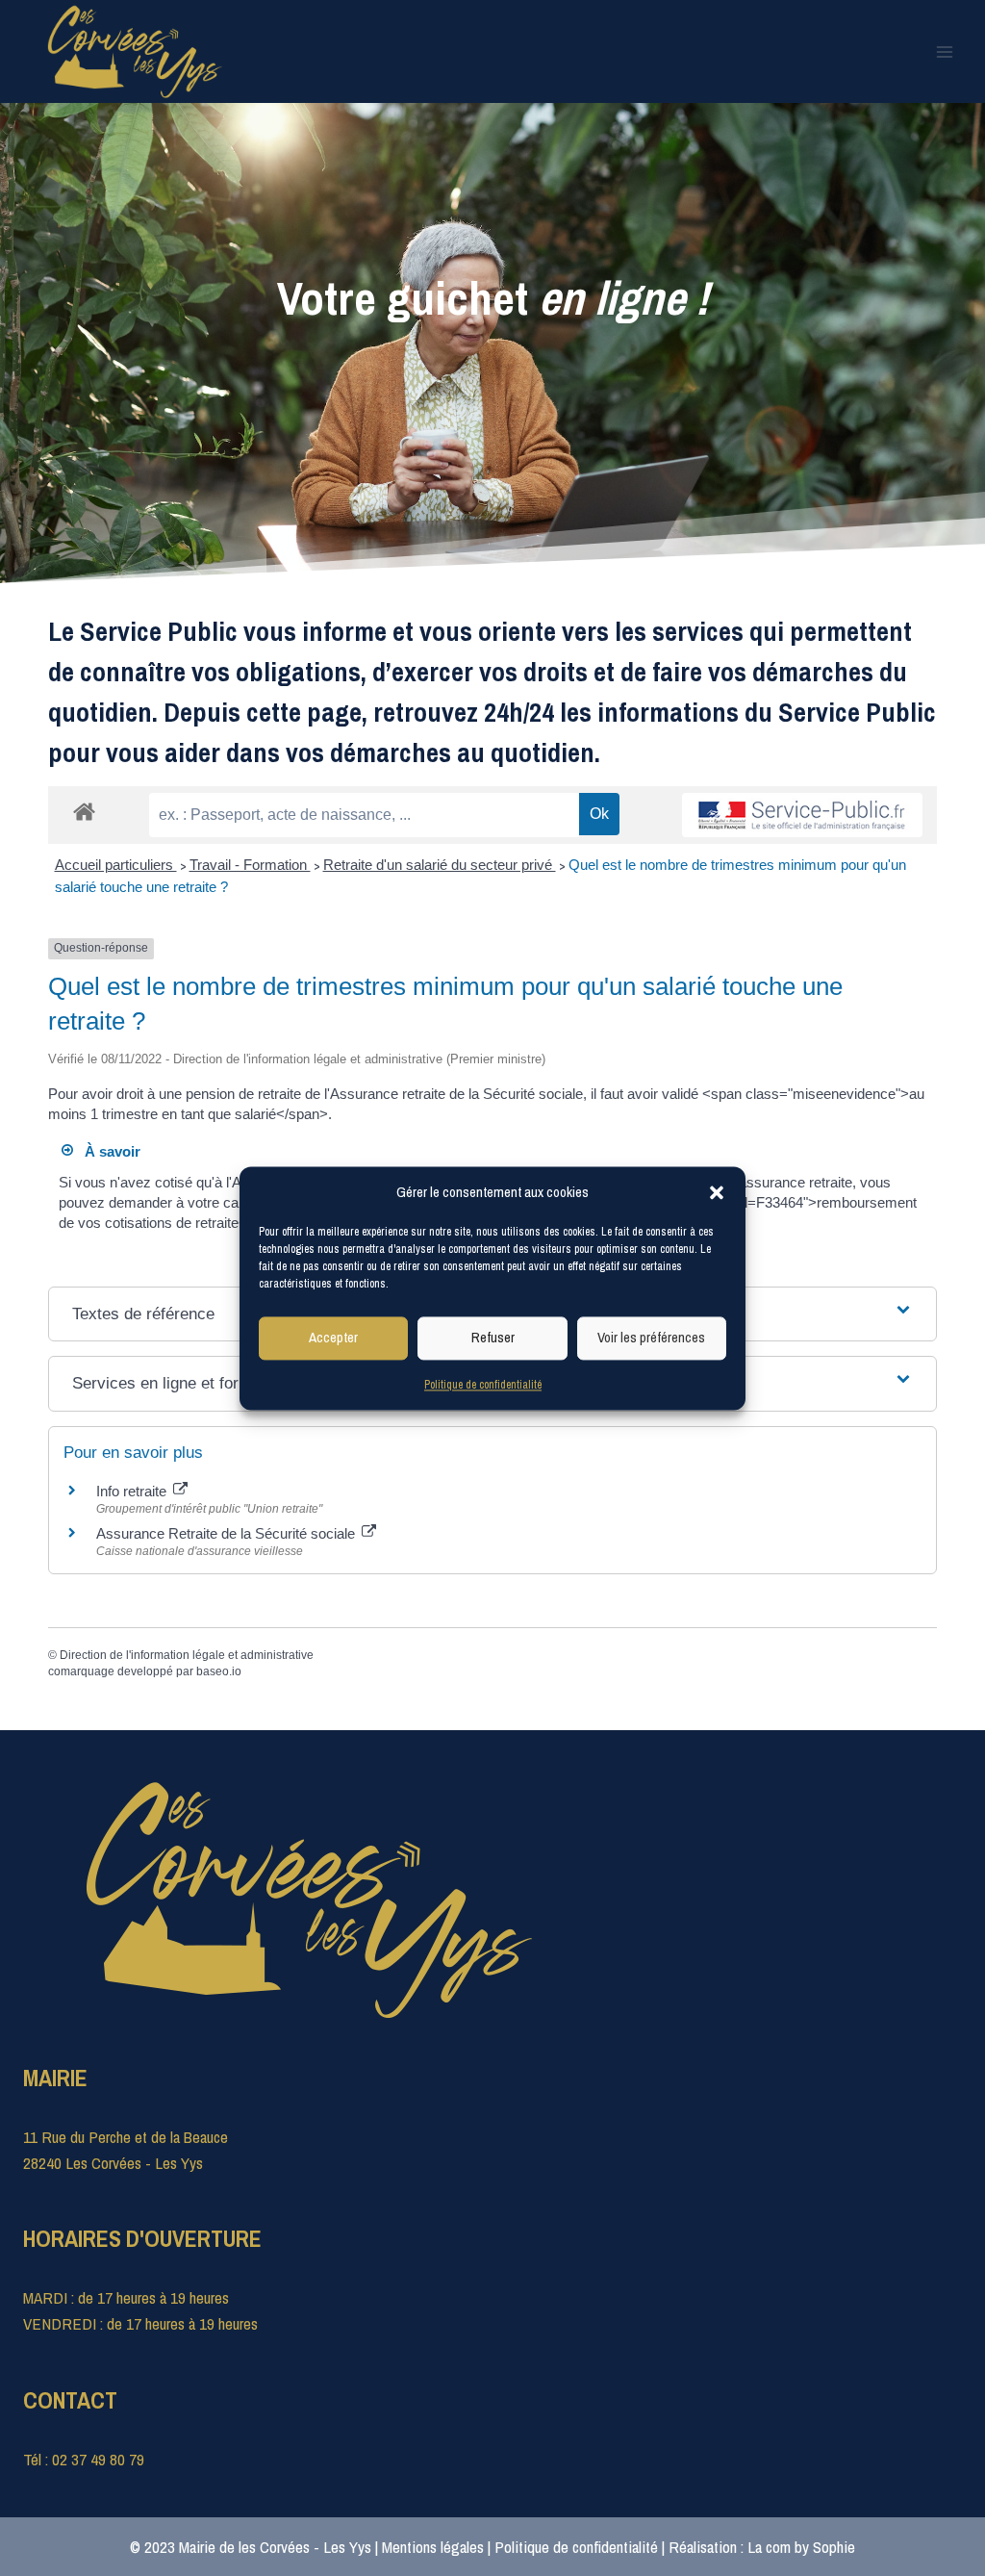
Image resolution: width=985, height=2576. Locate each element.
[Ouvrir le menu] (944, 51)
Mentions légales (433, 2547)
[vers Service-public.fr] (802, 815)
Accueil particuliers (116, 865)
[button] (717, 1192)
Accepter (333, 1337)
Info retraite (133, 1491)
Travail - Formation (250, 865)
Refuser (493, 1337)
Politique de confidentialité (483, 1385)
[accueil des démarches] (84, 811)
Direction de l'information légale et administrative (187, 1655)
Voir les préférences (651, 1337)
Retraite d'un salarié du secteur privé (440, 865)
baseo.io (219, 1671)
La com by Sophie (801, 2547)
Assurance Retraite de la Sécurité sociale (227, 1533)
